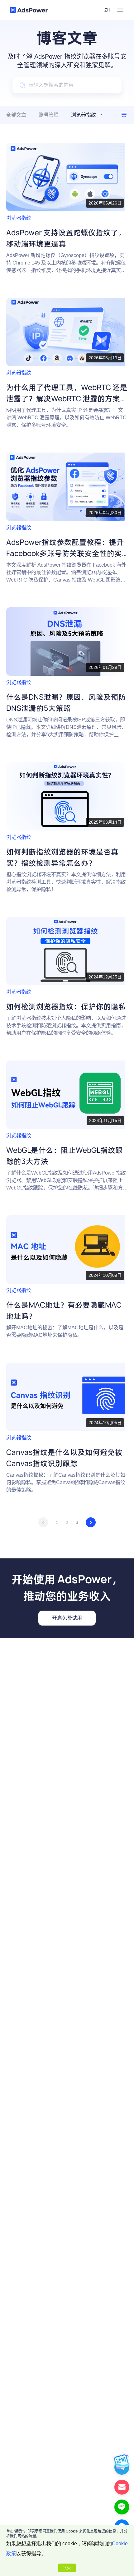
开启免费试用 (67, 1618)
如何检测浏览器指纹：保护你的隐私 (66, 1006)
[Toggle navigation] (120, 10)
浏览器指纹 (19, 218)
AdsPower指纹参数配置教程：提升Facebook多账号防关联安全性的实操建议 (65, 553)
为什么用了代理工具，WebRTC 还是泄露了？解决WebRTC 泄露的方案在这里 (67, 398)
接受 (67, 2568)
